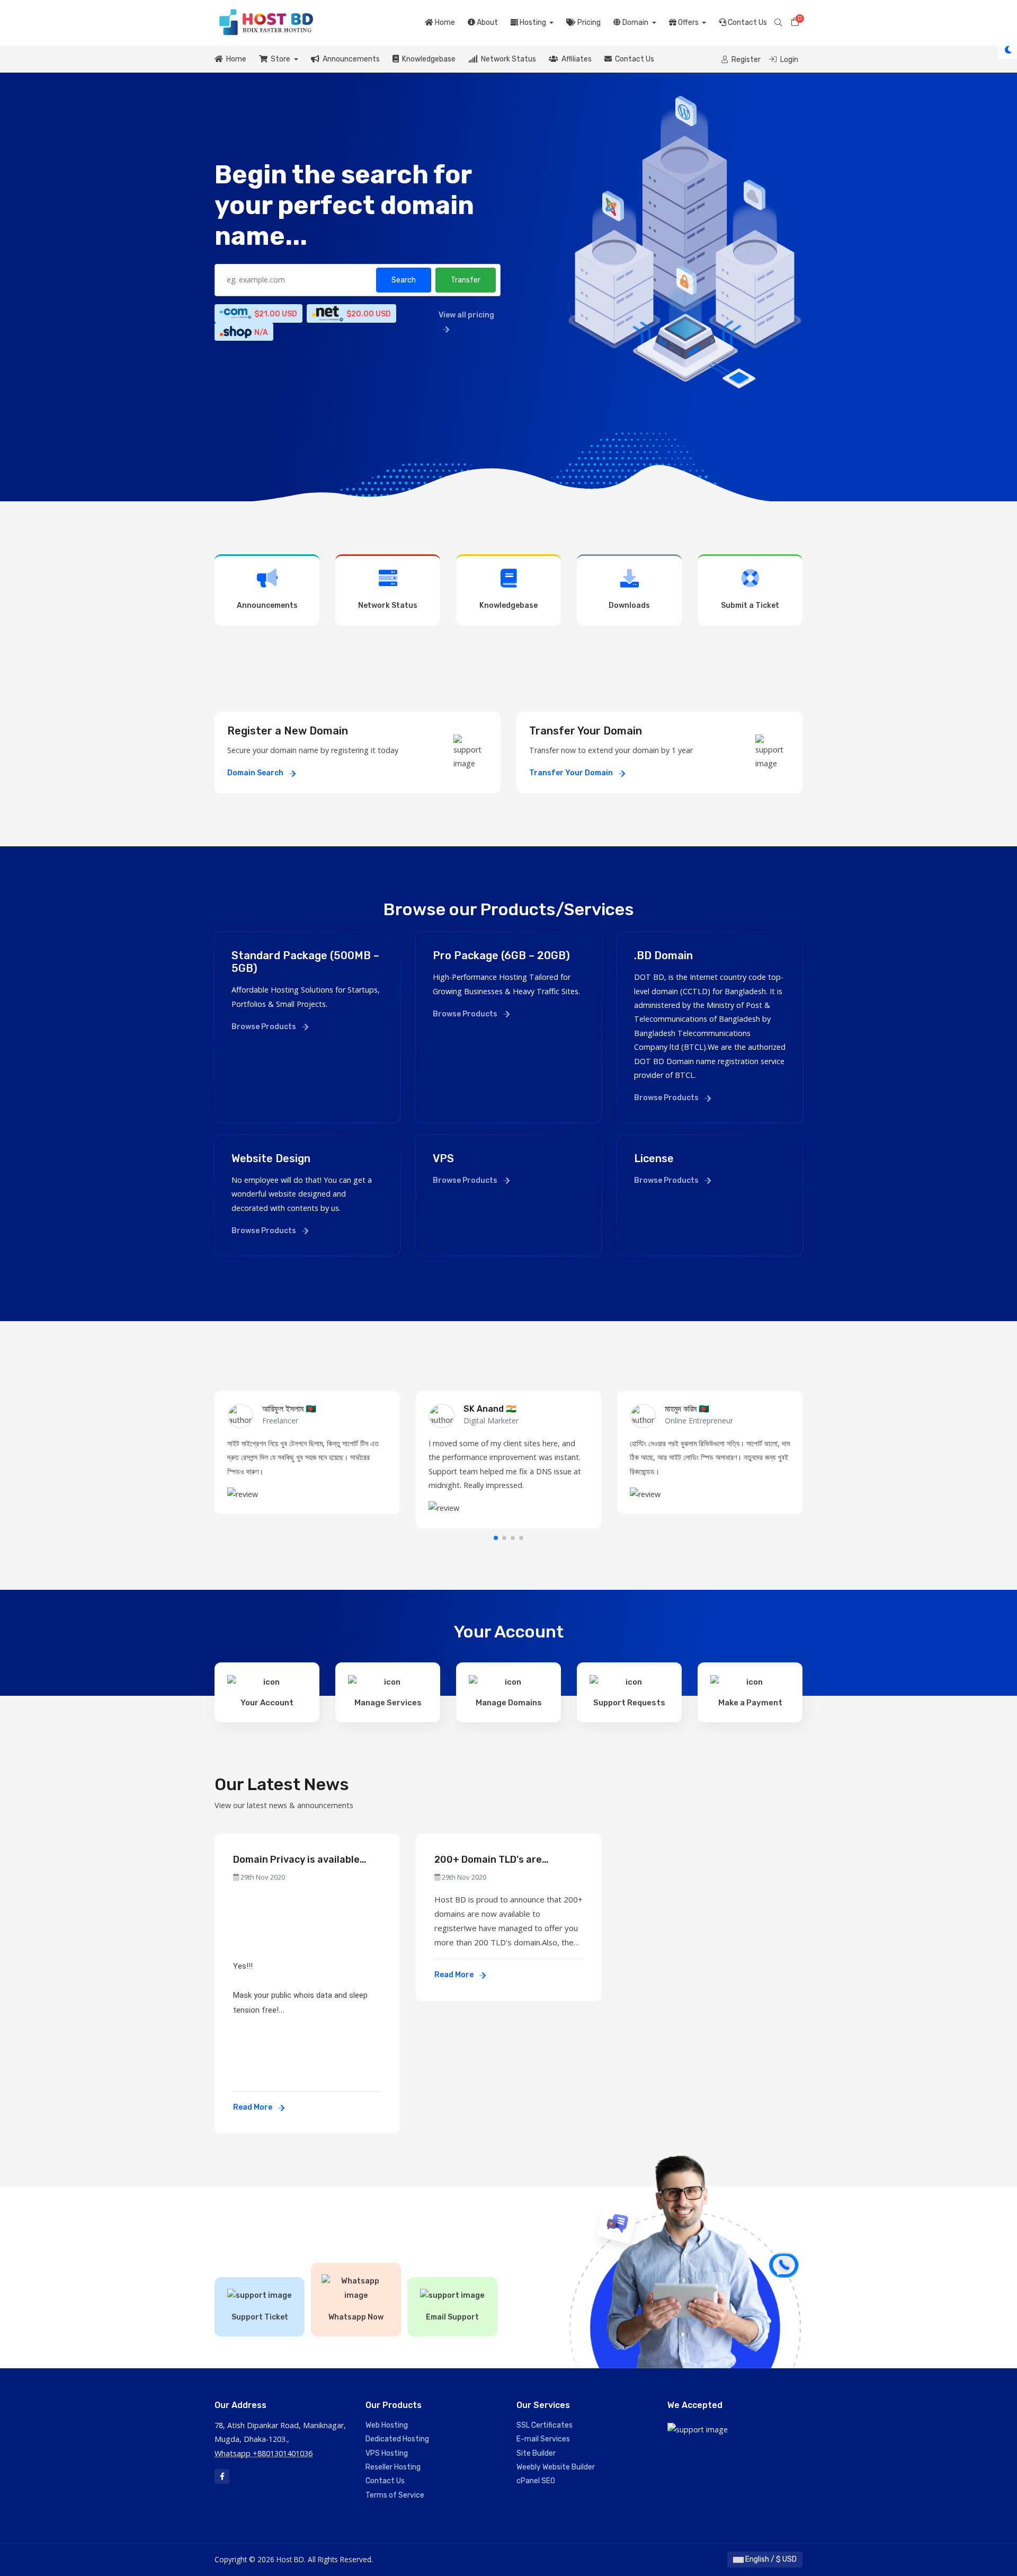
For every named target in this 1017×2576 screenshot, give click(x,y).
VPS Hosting (387, 2453)
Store (280, 59)
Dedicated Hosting (397, 2439)
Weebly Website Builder (556, 2467)
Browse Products (265, 1027)
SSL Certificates (545, 2425)
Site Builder (536, 2453)
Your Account (267, 1703)
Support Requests (629, 1703)
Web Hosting (387, 2425)
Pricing (588, 23)
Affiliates (575, 59)
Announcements (350, 59)
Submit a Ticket (750, 605)
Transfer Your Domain (572, 773)
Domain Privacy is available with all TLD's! (296, 1860)
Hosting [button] (533, 23)
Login (788, 60)
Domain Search (256, 773)
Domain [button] (635, 23)
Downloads (629, 605)
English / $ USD (770, 2559)
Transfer (466, 280)
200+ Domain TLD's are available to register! (488, 1860)
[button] (496, 1538)
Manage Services (388, 1703)
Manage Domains (509, 1703)
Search (404, 280)
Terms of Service (395, 2495)
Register (745, 60)
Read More (253, 2107)
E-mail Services (543, 2439)
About (487, 23)
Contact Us (747, 23)
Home (444, 23)
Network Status (507, 59)
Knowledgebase (427, 59)
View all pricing (466, 315)
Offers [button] (688, 23)
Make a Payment (750, 1703)
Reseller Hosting (393, 2467)
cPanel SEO (536, 2481)
